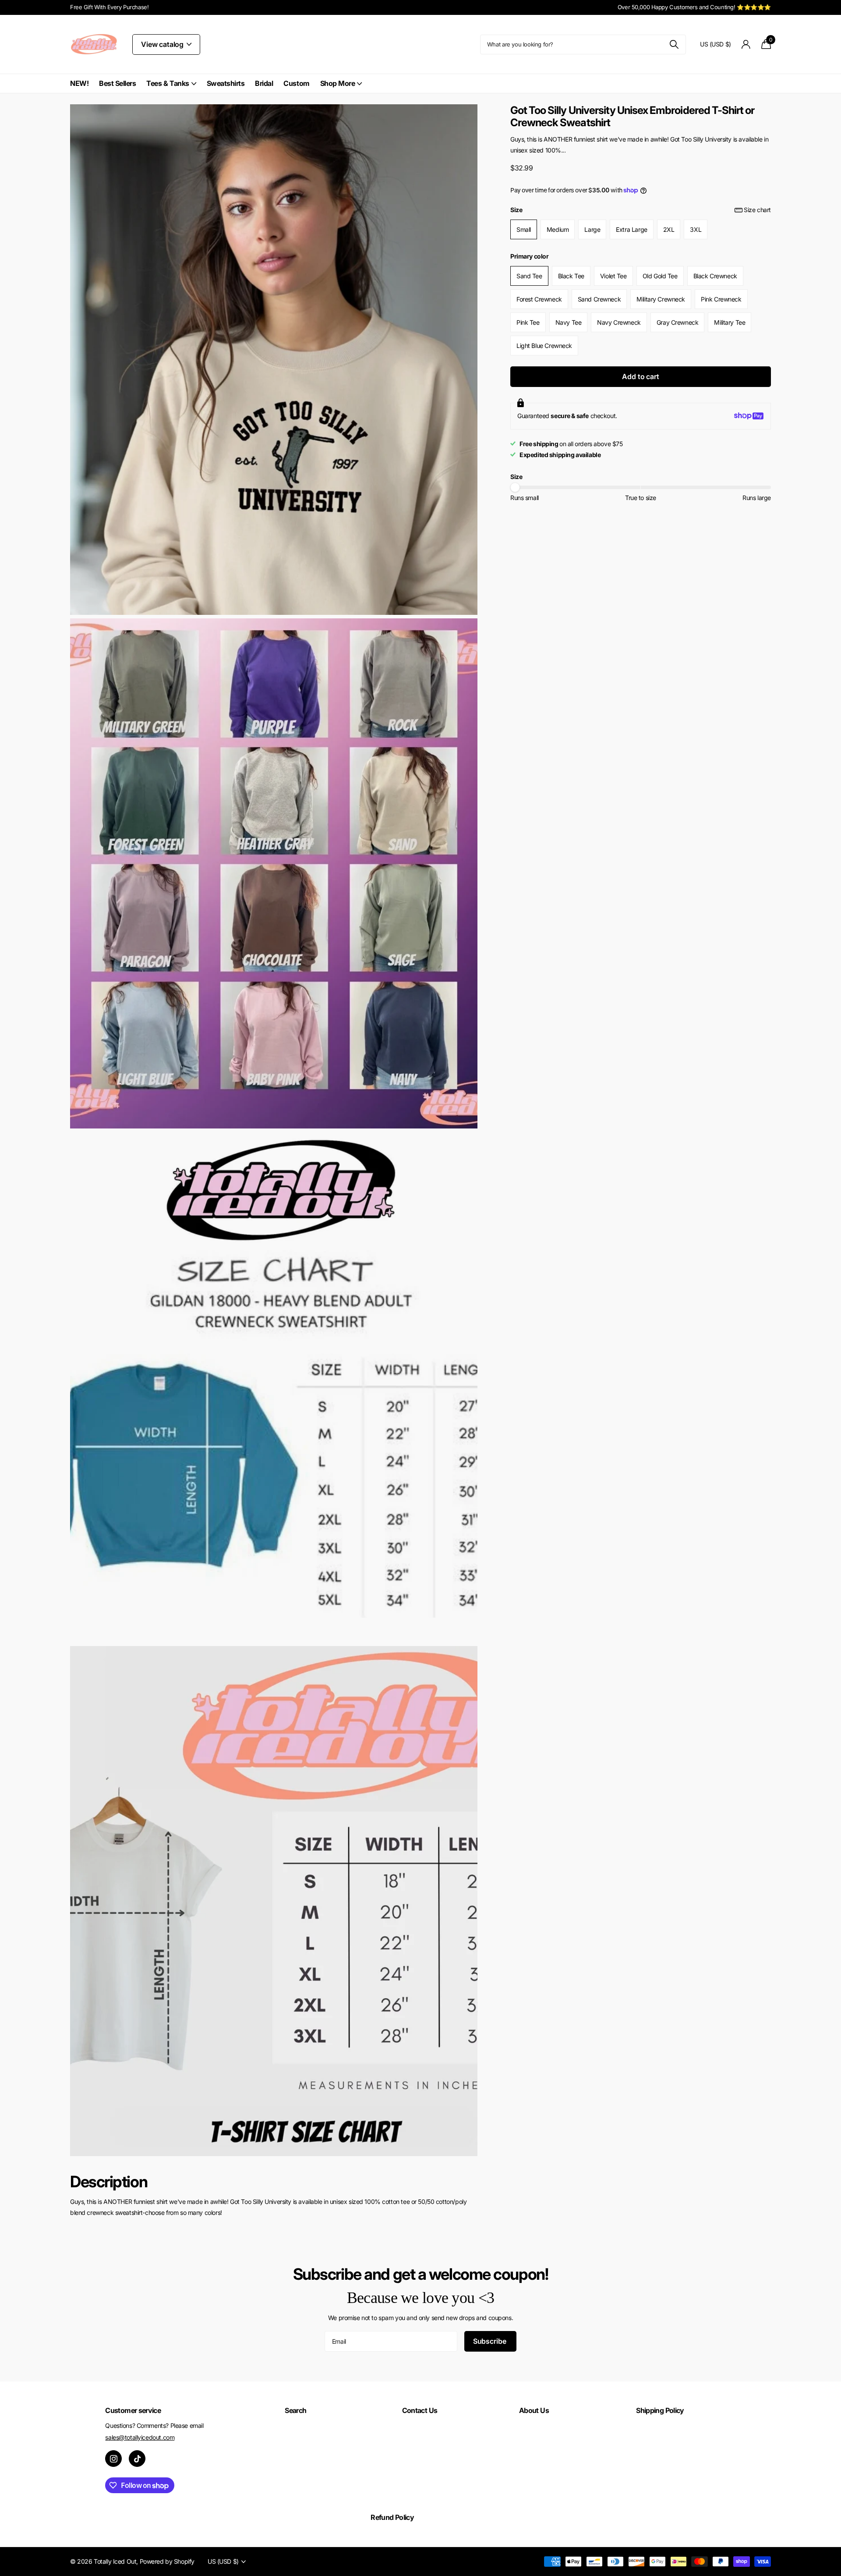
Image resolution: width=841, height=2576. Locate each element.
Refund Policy (392, 2517)
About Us (534, 2410)
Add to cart (640, 376)
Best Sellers (117, 83)
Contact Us (420, 2410)
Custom (296, 83)
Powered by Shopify (167, 2561)
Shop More (338, 83)
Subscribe (490, 2341)
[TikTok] (137, 2459)
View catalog (163, 44)
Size (641, 210)
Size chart (757, 210)
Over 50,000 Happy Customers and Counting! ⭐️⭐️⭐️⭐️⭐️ (694, 7)
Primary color (530, 256)
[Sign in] (746, 44)
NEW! (79, 83)
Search (295, 2410)
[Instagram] (113, 2459)
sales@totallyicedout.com (140, 2437)
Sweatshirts (226, 83)
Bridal (264, 83)
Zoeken (674, 44)
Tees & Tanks (168, 83)
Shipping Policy (660, 2410)
